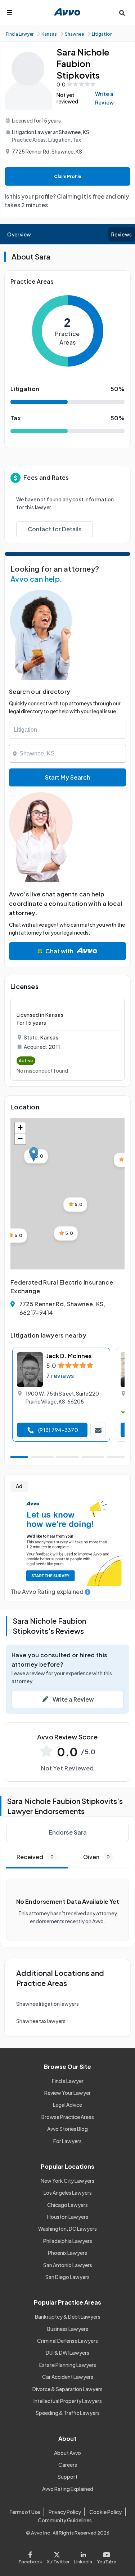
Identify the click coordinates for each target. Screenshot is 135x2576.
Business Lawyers (68, 2329)
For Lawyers (67, 2141)
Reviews (122, 234)
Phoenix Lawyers (67, 2253)
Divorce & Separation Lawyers (67, 2389)
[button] (34, 1154)
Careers (68, 2465)
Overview (19, 234)
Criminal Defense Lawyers (67, 2341)
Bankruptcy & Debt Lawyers (68, 2316)
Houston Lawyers (68, 2217)
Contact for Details (55, 529)
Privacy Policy (65, 2512)
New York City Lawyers (67, 2181)
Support (67, 2477)
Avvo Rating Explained (68, 2489)
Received (35, 1857)
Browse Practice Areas (68, 2117)
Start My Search (68, 777)
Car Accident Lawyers (68, 2377)
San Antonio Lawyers (68, 2265)
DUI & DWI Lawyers (67, 2353)
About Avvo (67, 2453)
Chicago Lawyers (67, 2205)
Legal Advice (67, 2105)
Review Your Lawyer (67, 2093)
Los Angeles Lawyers (68, 2193)
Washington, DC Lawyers (67, 2229)
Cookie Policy (105, 2512)
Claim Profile (68, 176)
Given (96, 1857)
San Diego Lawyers (67, 2277)
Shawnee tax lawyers (41, 2021)
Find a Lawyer (68, 2081)
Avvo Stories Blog (67, 2129)
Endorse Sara (68, 1832)
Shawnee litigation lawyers (48, 2004)
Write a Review (105, 98)
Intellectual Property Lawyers (68, 2401)
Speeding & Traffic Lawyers (68, 2413)
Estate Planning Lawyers (68, 2365)
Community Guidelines (65, 2520)
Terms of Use (25, 2512)
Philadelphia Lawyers (68, 2241)
